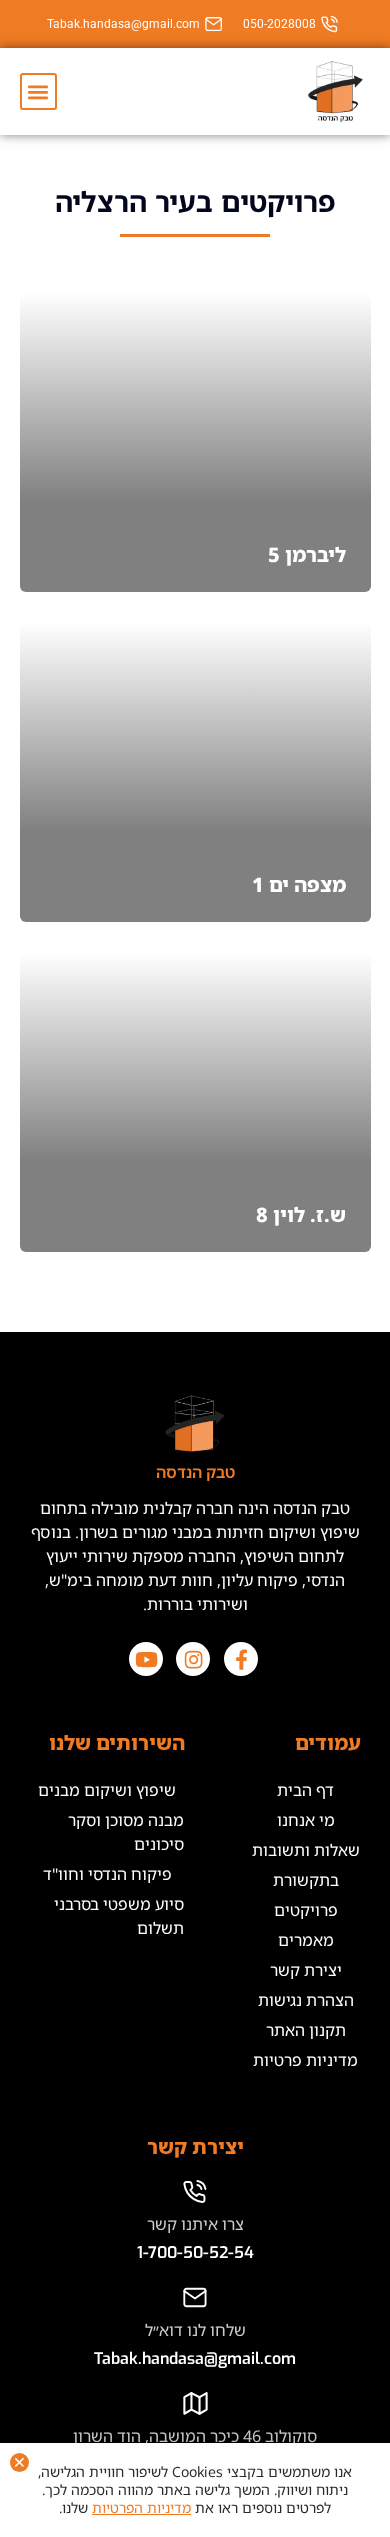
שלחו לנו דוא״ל (195, 2330)
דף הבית (305, 1790)
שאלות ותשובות (306, 1850)
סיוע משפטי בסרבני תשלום (119, 1916)
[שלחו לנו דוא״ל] (195, 2297)
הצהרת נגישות (306, 2000)
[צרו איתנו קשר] (195, 2191)
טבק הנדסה (195, 1472)
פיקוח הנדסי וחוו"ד (107, 1874)
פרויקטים (306, 1910)
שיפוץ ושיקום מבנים (107, 1790)
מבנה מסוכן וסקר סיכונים (126, 1832)
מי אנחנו (306, 1820)
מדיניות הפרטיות (141, 2507)
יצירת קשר (306, 1970)
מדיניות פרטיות (305, 2060)
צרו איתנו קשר (195, 2224)
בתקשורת (306, 1880)
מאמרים (306, 1940)
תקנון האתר (306, 2030)
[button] (38, 91)
